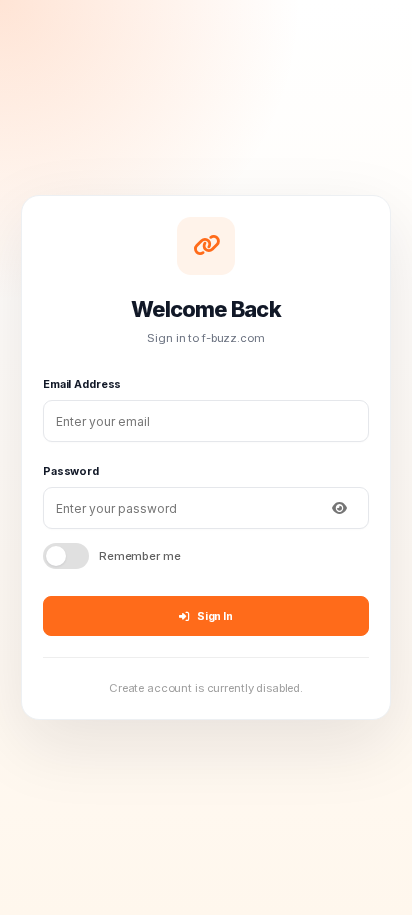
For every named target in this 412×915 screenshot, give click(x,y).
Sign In (215, 616)
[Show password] (339, 508)
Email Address (82, 384)
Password (71, 471)
